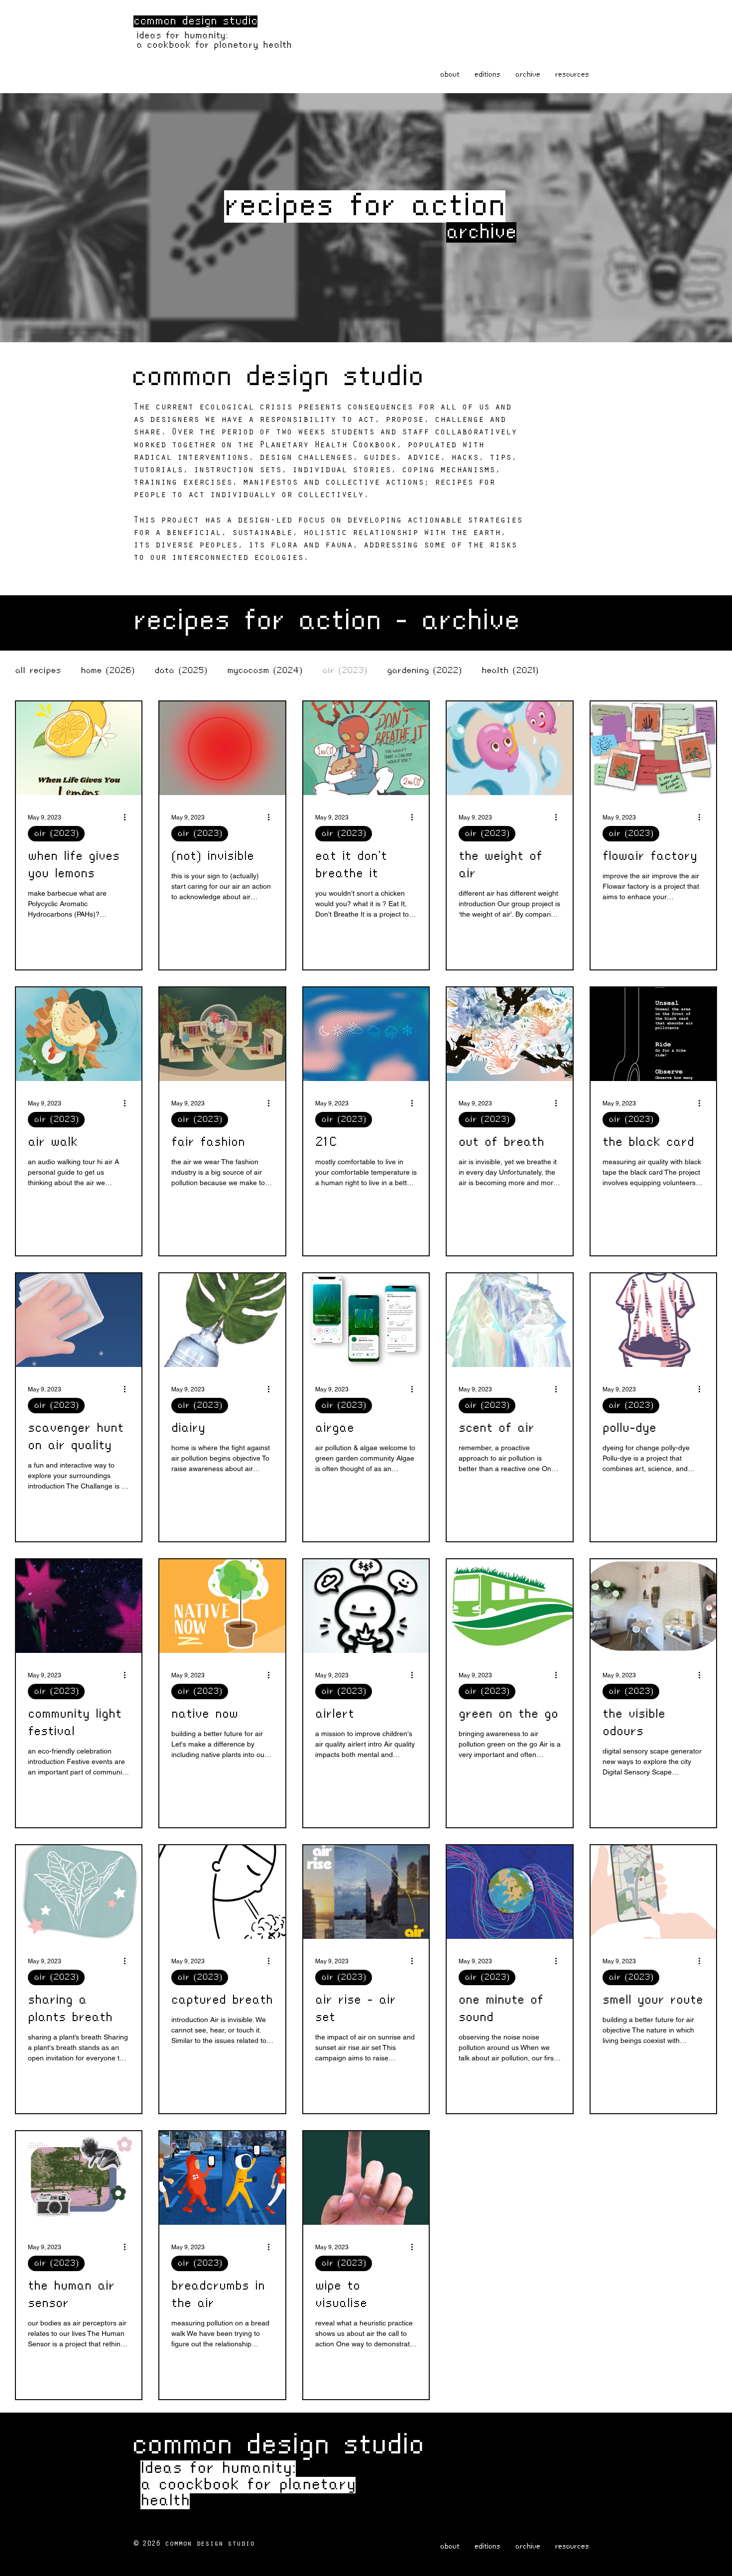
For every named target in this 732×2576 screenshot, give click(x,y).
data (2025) (181, 671)
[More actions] (128, 817)
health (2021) (510, 671)
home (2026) (108, 671)
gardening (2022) (424, 671)
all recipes (38, 671)
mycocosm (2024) (265, 671)
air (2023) (345, 671)
